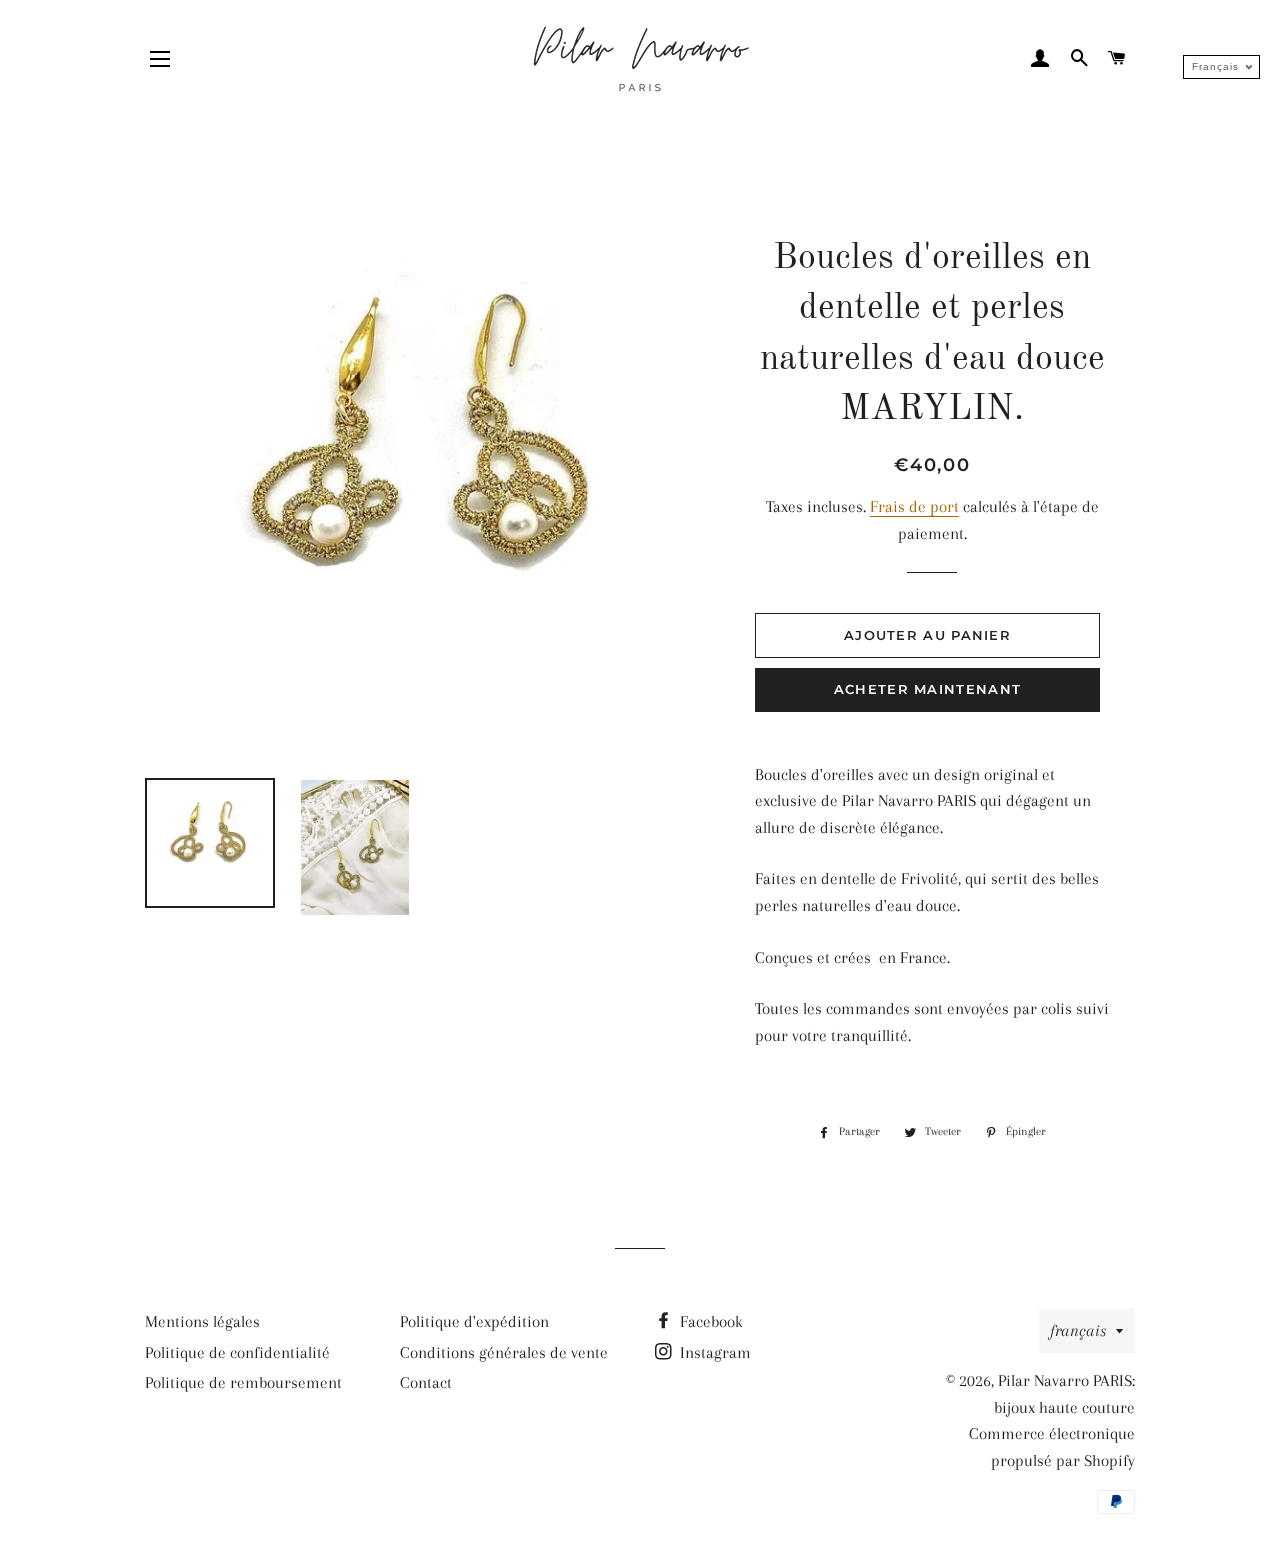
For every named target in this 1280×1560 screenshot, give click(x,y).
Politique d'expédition (474, 1321)
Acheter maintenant (927, 689)
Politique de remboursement (243, 1382)
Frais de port (914, 506)
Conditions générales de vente (504, 1352)
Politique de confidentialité (237, 1352)
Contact (426, 1382)
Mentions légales (202, 1321)
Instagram (713, 1352)
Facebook (709, 1321)
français (1078, 1330)
